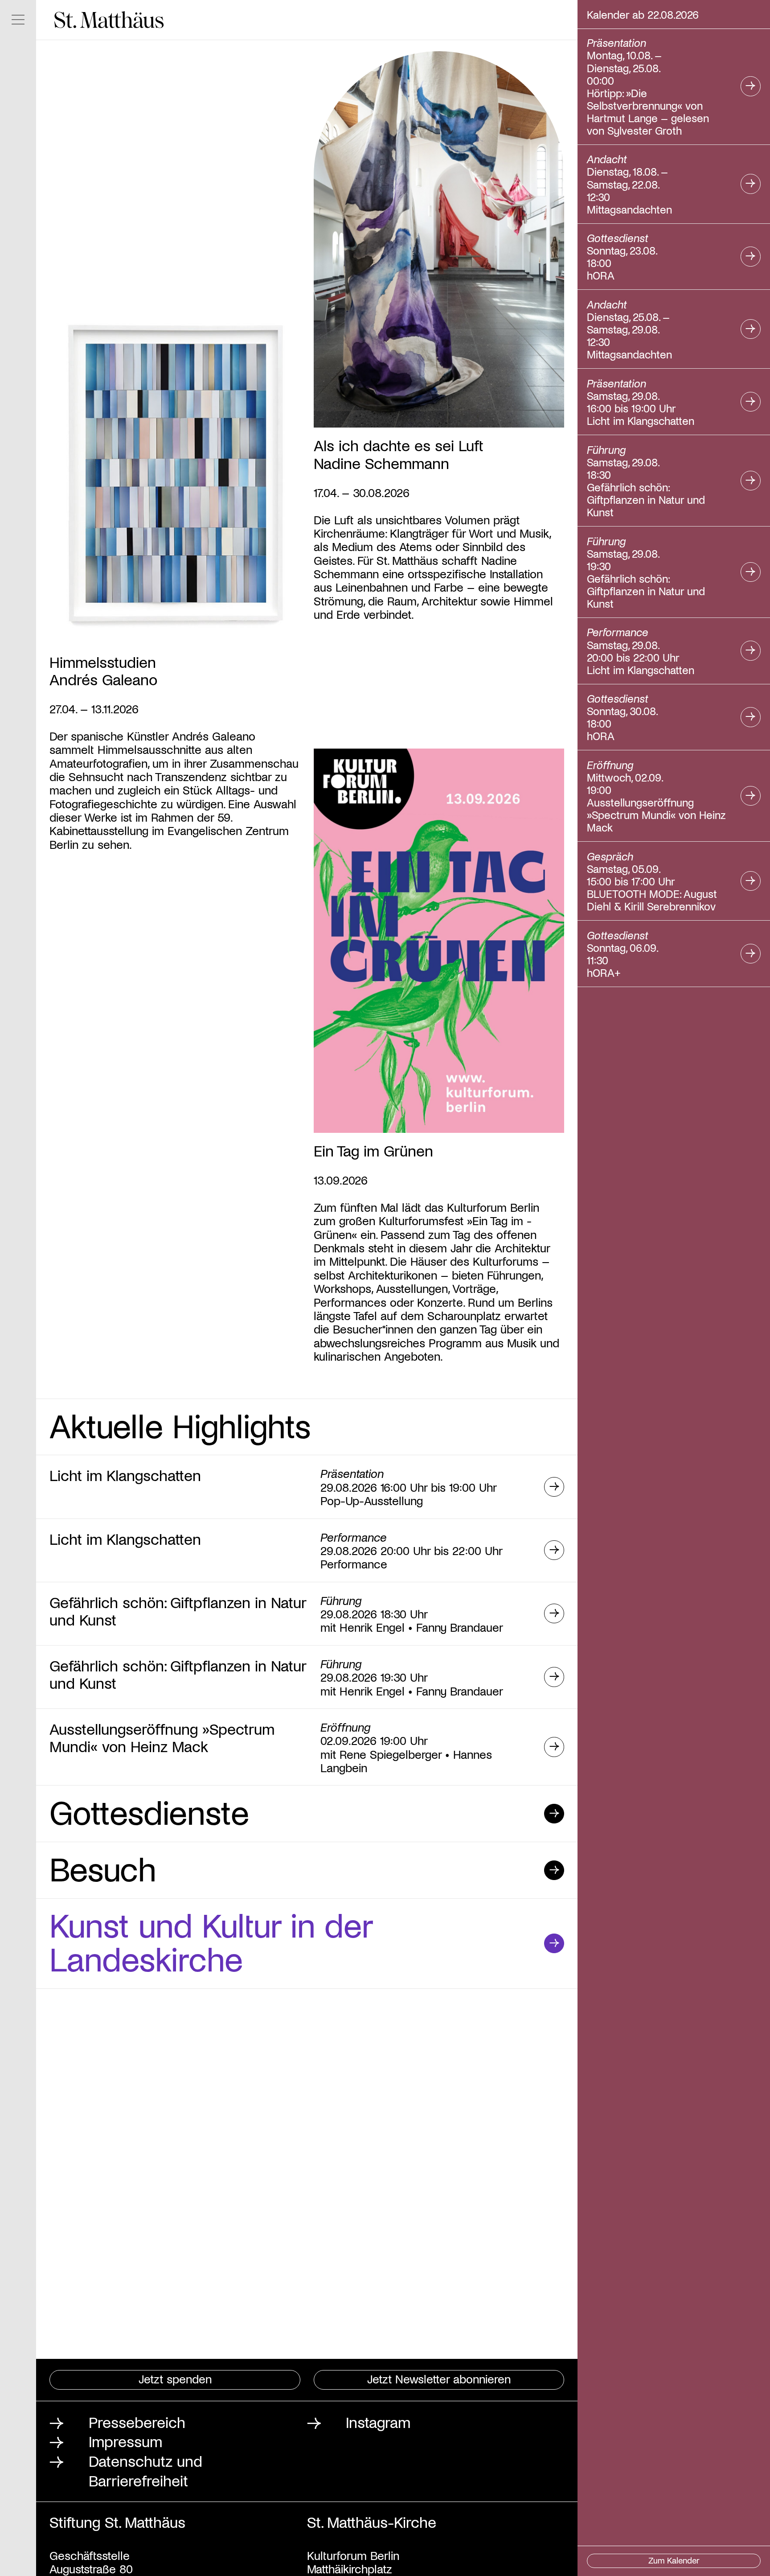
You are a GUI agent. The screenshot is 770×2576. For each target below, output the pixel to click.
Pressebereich (137, 2422)
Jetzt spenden (175, 2378)
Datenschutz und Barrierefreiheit (145, 2470)
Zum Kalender (674, 2560)
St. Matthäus (109, 20)
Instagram (378, 2422)
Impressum (125, 2441)
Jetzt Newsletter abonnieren (439, 2378)
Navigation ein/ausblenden (18, 20)
